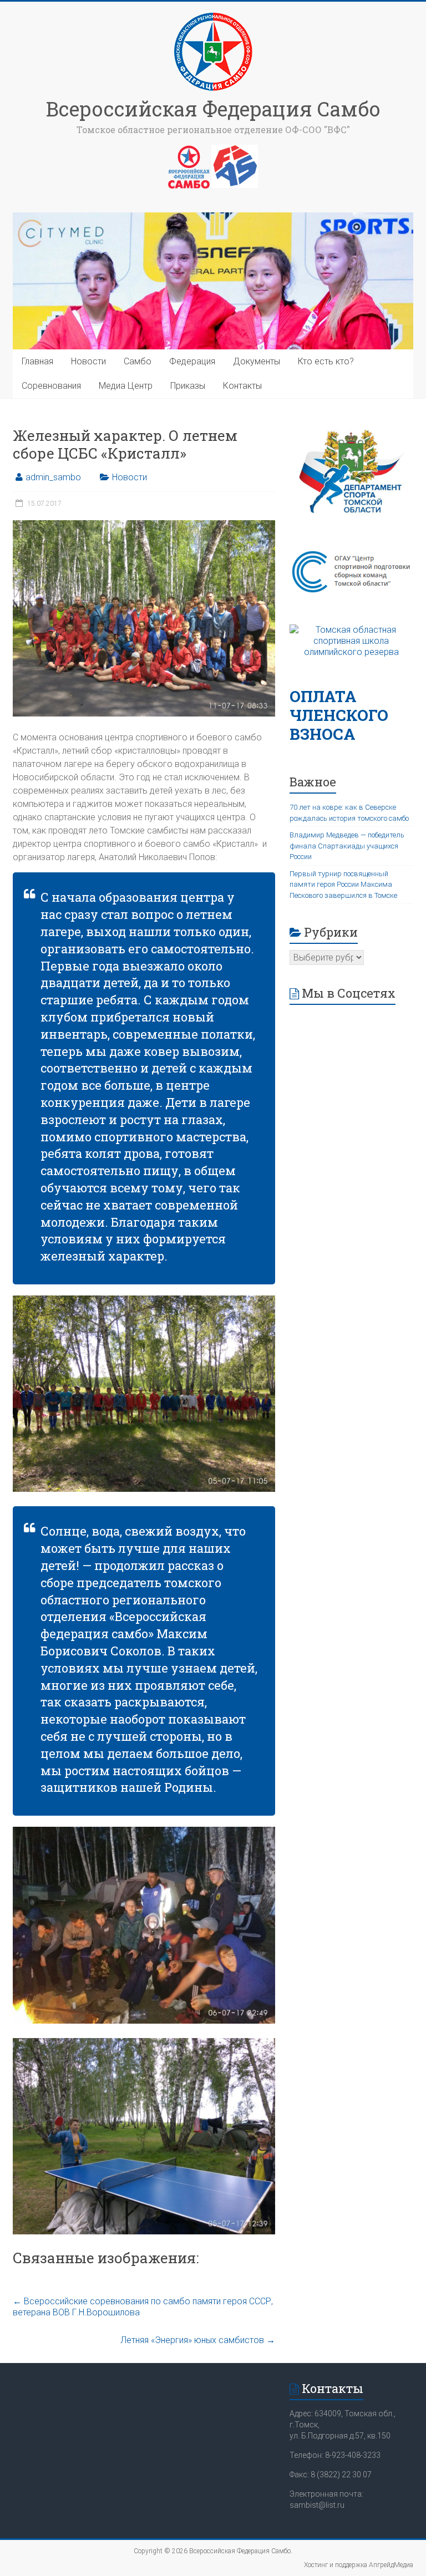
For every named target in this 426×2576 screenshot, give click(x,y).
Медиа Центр (126, 386)
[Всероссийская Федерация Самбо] (213, 15)
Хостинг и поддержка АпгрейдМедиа (359, 2565)
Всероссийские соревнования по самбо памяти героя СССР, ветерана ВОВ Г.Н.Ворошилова (143, 2307)
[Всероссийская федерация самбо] (189, 150)
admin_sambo (53, 477)
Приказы (188, 386)
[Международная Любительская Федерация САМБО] (235, 150)
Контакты (242, 386)
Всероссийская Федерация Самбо (213, 109)
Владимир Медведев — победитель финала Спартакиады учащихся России (347, 846)
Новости (88, 361)
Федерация (192, 361)
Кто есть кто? (326, 361)
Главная (37, 361)
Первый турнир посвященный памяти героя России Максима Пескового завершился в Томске (343, 885)
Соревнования (51, 386)
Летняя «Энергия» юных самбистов (198, 2340)
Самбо (138, 361)
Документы (257, 361)
